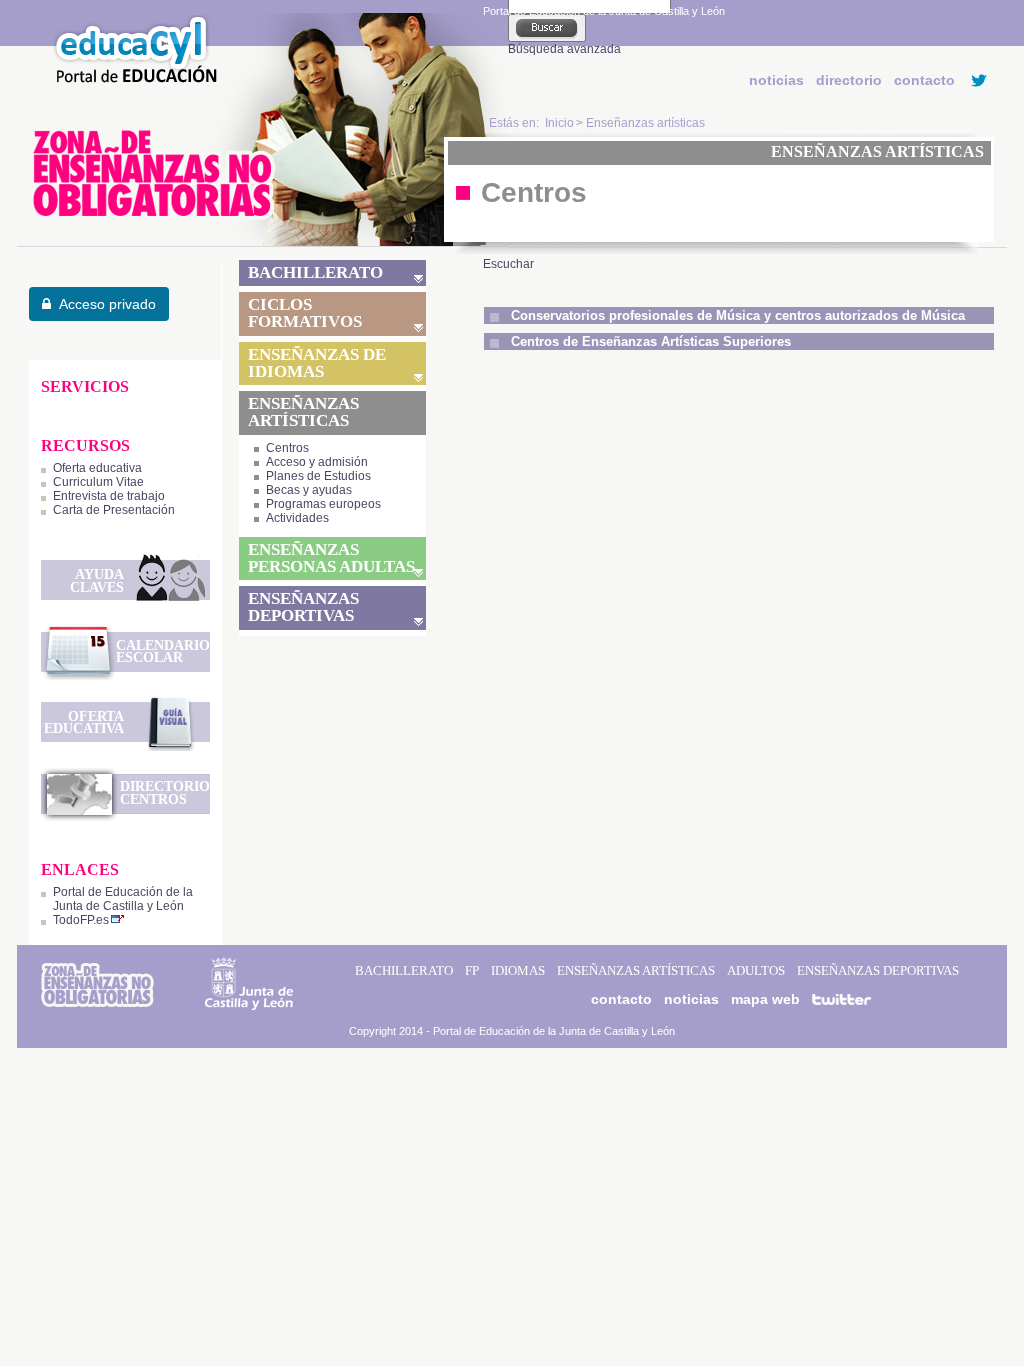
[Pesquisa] (547, 28)
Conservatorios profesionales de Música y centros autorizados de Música (738, 315)
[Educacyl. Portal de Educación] (130, 81)
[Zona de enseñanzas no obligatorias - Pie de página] (97, 1003)
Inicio (559, 123)
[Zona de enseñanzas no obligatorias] (268, 242)
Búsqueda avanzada (564, 49)
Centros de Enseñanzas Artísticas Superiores (651, 341)
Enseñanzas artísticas (645, 123)
